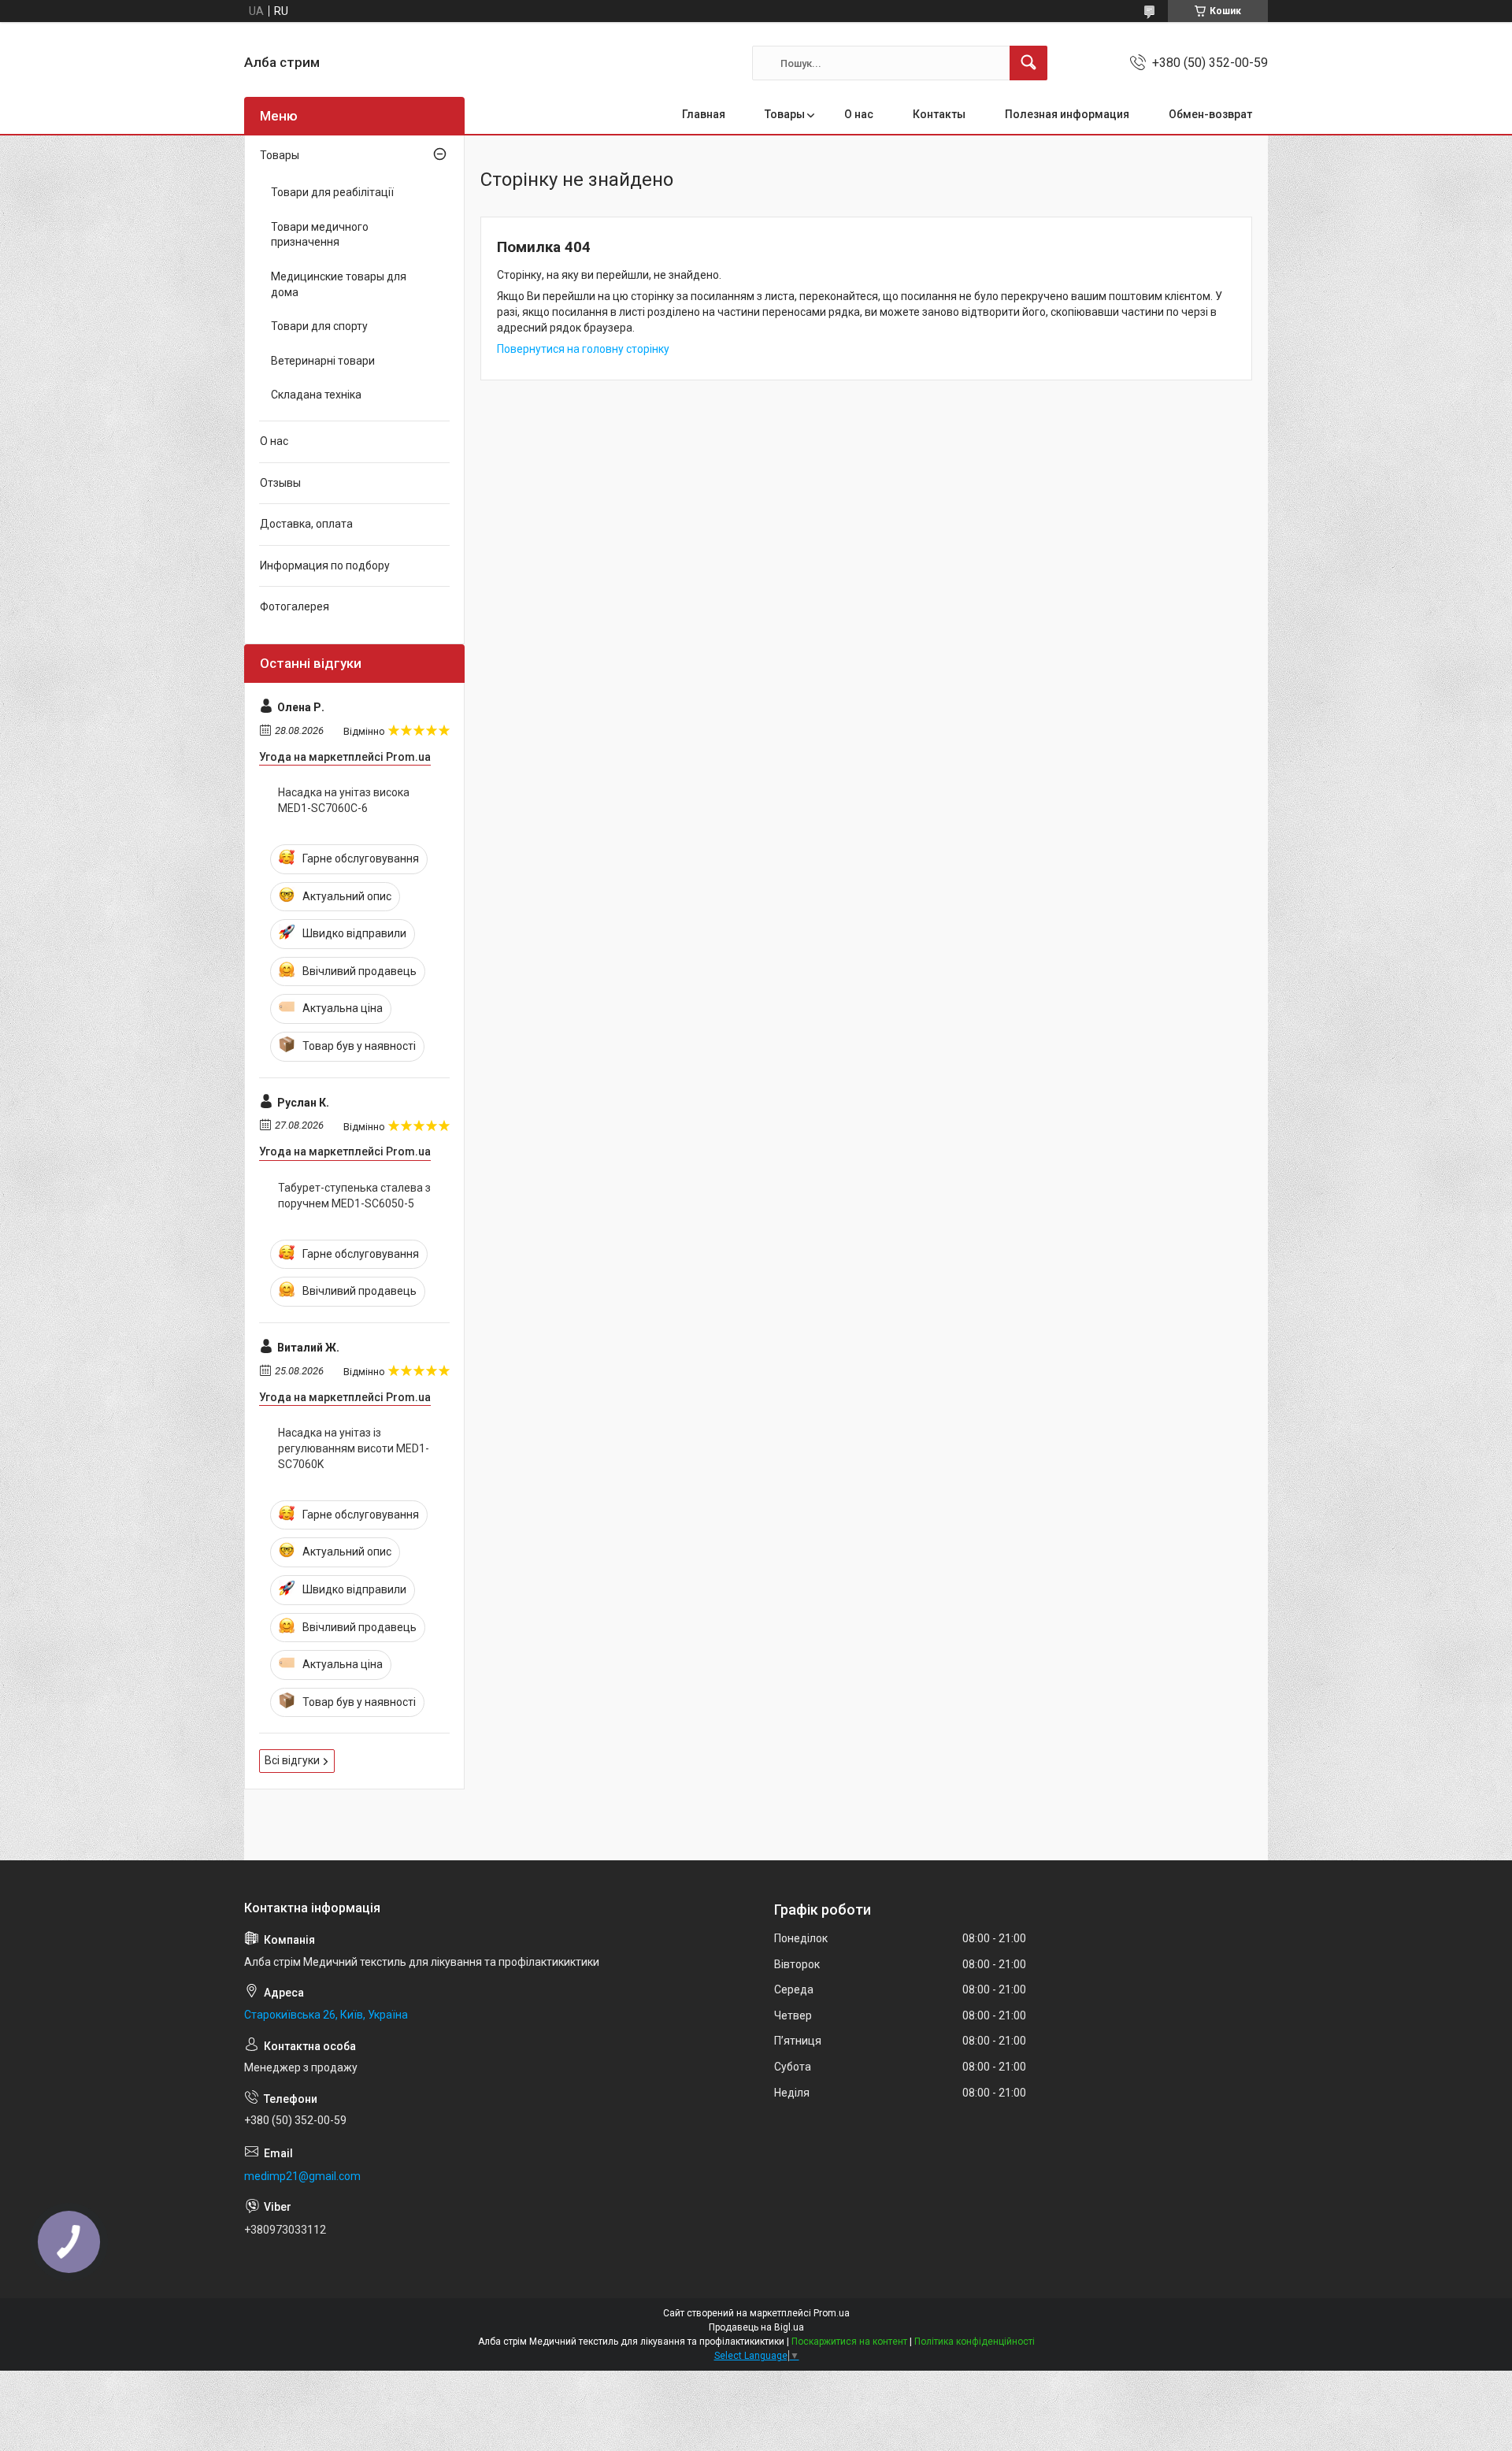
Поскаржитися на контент (849, 2342)
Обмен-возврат (1210, 114)
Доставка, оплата (306, 524)
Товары (785, 114)
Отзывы (280, 483)
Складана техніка (316, 395)
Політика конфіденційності (975, 2342)
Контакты (939, 114)
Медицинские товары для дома (339, 284)
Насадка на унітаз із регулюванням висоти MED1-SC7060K (354, 1448)
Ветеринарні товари (323, 361)
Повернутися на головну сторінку (583, 349)
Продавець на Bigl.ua (756, 2327)
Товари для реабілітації (332, 192)
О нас (859, 114)
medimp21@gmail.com (302, 2176)
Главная (704, 114)
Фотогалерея (295, 606)
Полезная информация (1067, 114)
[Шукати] (1028, 63)
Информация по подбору (325, 565)
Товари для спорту (319, 326)
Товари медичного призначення (320, 235)
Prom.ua (832, 2313)
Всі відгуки (292, 1760)
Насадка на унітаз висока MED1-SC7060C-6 (344, 800)
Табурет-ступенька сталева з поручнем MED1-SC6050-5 (354, 1196)
